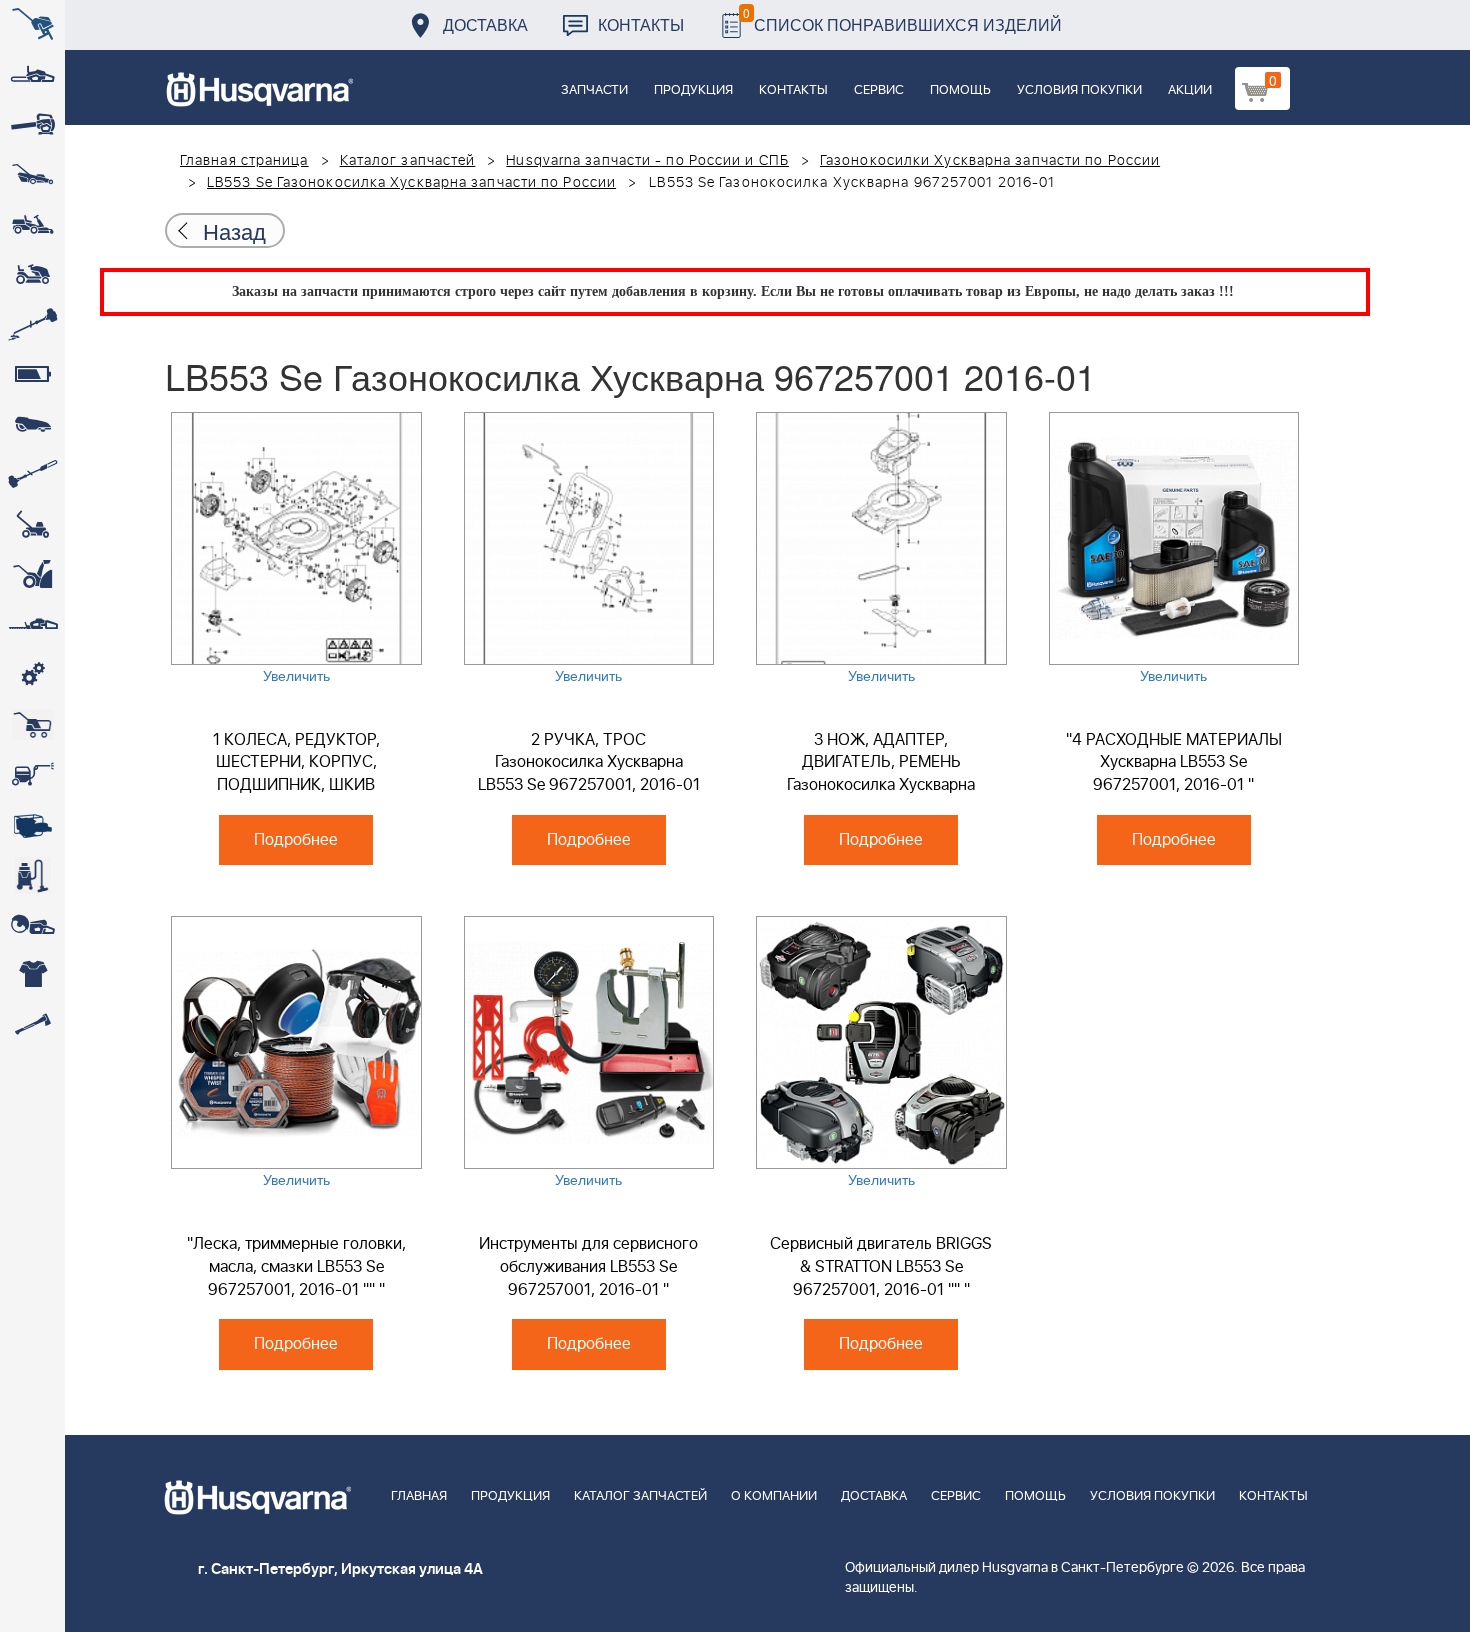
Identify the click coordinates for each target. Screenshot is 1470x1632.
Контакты (641, 24)
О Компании (774, 1496)
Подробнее (296, 840)
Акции (1190, 90)
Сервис (879, 90)
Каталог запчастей (408, 161)
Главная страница (244, 161)
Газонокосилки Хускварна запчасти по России (990, 161)
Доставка (485, 24)
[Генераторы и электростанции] (32, 725)
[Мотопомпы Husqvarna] (32, 825)
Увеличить (296, 675)
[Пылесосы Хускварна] (32, 875)
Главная (419, 1496)
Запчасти (594, 90)
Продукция (693, 90)
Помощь (960, 90)
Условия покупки (1079, 90)
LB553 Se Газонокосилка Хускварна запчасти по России (411, 183)
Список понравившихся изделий (902, 19)
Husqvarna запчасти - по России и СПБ (647, 161)
